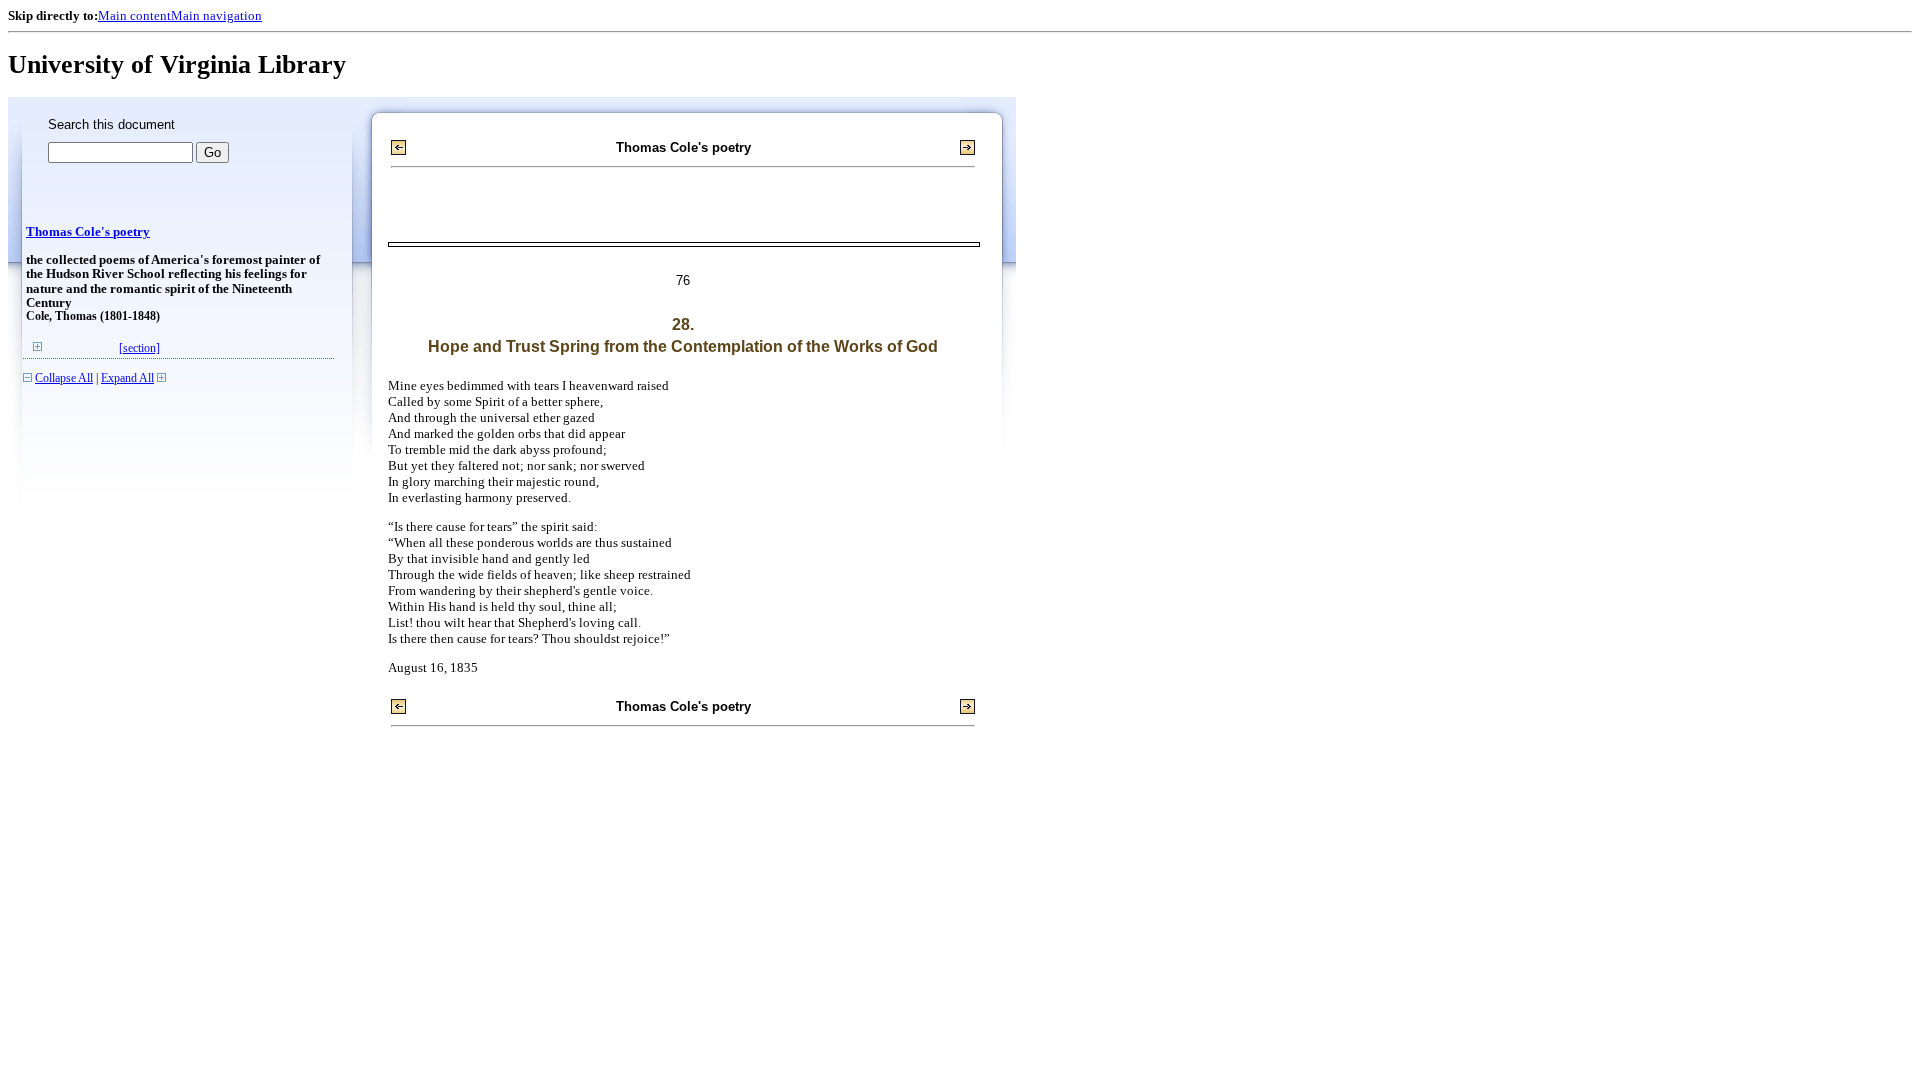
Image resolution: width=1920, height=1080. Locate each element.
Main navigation (216, 15)
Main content (134, 15)
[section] (139, 348)
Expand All (127, 378)
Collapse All (64, 378)
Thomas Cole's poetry (88, 232)
